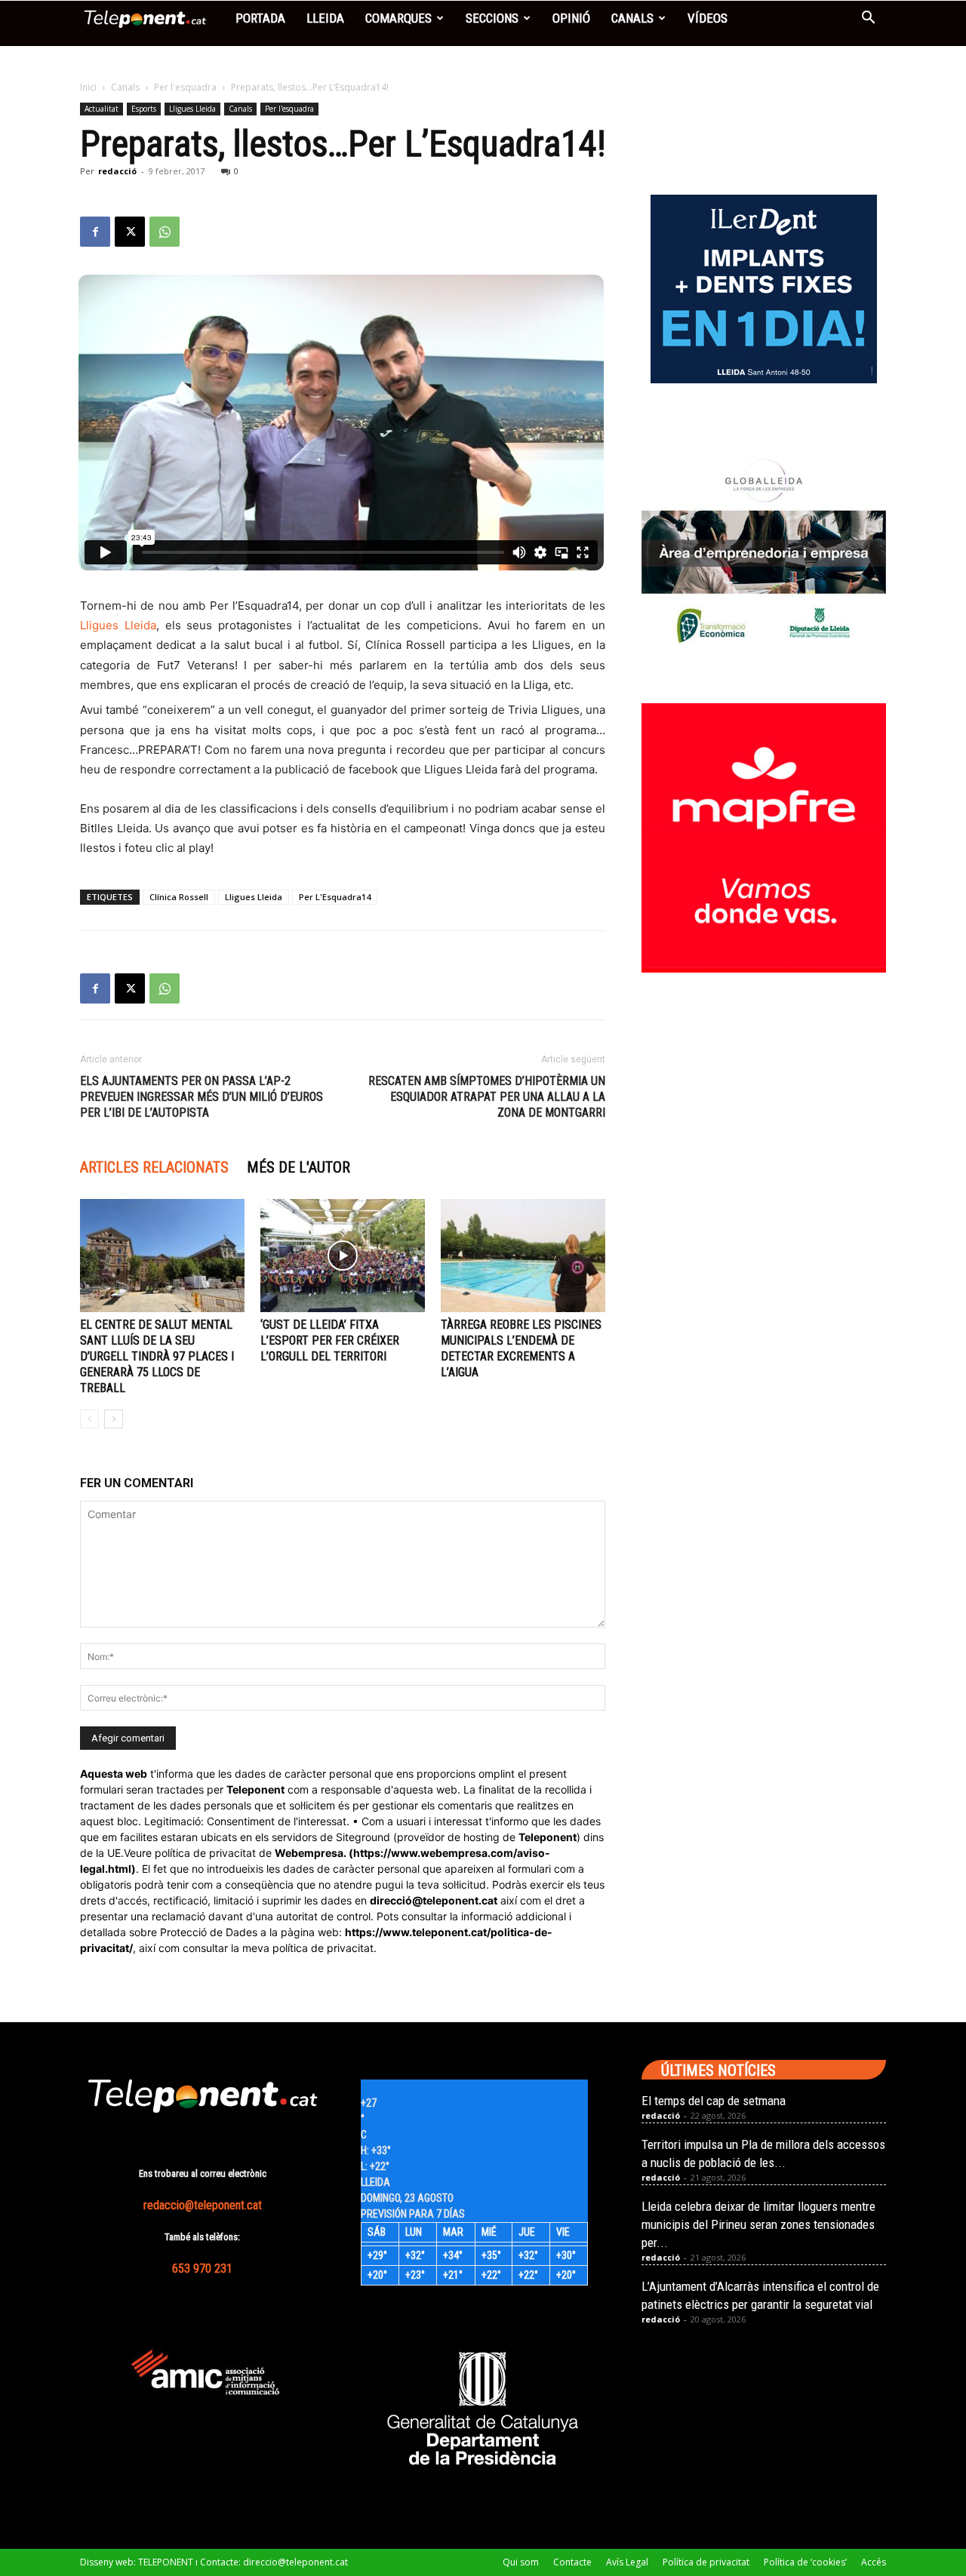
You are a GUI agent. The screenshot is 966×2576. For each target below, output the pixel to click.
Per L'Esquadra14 (335, 897)
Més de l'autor (298, 1167)
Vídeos (708, 18)
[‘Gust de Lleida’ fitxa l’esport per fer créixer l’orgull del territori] (343, 1256)
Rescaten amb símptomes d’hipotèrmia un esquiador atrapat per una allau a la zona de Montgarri (487, 1097)
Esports (144, 109)
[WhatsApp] (165, 232)
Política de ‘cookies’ (805, 2562)
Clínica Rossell (179, 897)
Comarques (398, 18)
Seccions (492, 18)
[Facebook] (95, 232)
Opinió (571, 18)
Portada (260, 18)
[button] (868, 19)
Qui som (521, 2562)
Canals (632, 18)
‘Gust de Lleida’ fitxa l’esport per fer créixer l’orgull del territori (330, 1340)
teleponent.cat (460, 1900)
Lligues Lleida (192, 109)
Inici (88, 87)
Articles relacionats (154, 1167)
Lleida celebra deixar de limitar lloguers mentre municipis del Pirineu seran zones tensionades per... (758, 2224)
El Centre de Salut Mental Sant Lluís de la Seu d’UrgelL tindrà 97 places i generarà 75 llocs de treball (157, 1356)
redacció (117, 171)
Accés (874, 2562)
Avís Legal (627, 2562)
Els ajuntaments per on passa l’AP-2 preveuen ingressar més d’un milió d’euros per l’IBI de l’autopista (202, 1097)
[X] (130, 232)
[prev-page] (89, 1419)
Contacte (572, 2562)
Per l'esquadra (185, 87)
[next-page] (114, 1419)
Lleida (325, 18)
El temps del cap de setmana (714, 2101)
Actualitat (102, 109)
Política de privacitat (706, 2562)
